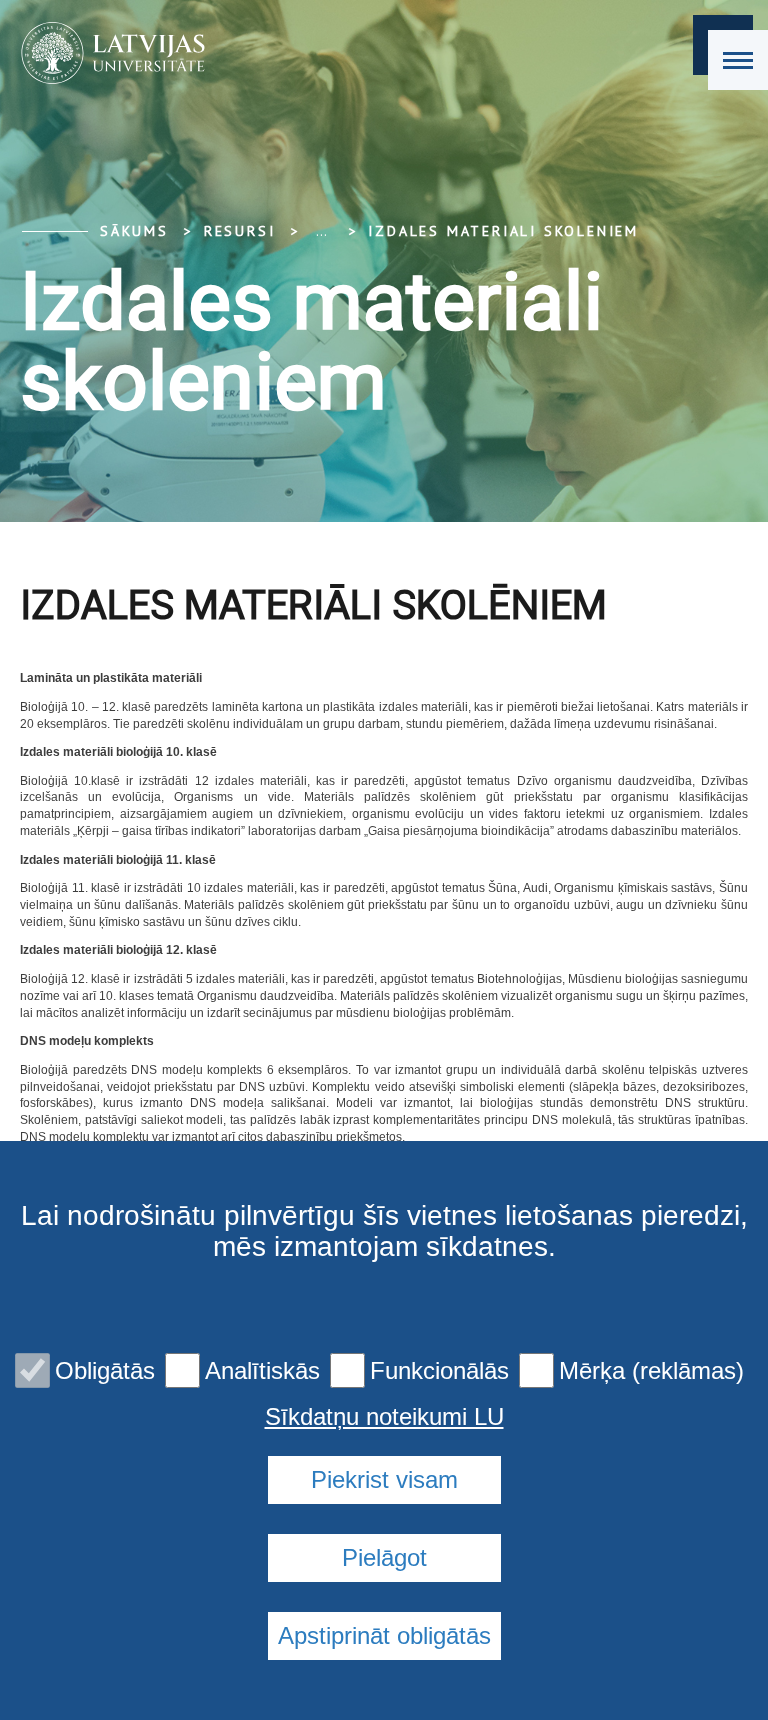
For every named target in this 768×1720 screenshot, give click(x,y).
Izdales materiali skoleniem (503, 231)
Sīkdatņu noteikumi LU (384, 1417)
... (321, 231)
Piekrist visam (384, 1479)
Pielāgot (384, 1557)
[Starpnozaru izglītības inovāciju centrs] (106, 53)
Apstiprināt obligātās (384, 1635)
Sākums (134, 231)
